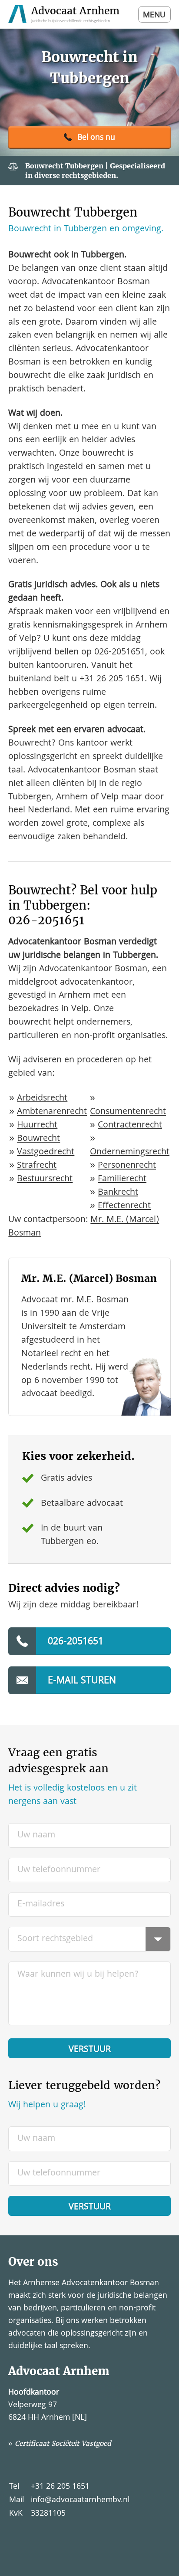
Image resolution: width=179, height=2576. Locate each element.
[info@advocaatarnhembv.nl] (89, 1680)
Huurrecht (37, 1125)
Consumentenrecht (128, 1112)
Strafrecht (37, 1166)
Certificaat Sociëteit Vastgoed (63, 2443)
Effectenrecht (124, 1206)
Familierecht (122, 1179)
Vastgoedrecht (46, 1152)
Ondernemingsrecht (130, 1152)
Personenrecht (127, 1166)
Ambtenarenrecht (52, 1112)
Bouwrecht (38, 1139)
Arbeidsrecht (42, 1099)
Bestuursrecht (45, 1179)
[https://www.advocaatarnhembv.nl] (65, 14)
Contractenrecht (130, 1125)
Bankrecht (118, 1193)
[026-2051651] (89, 138)
